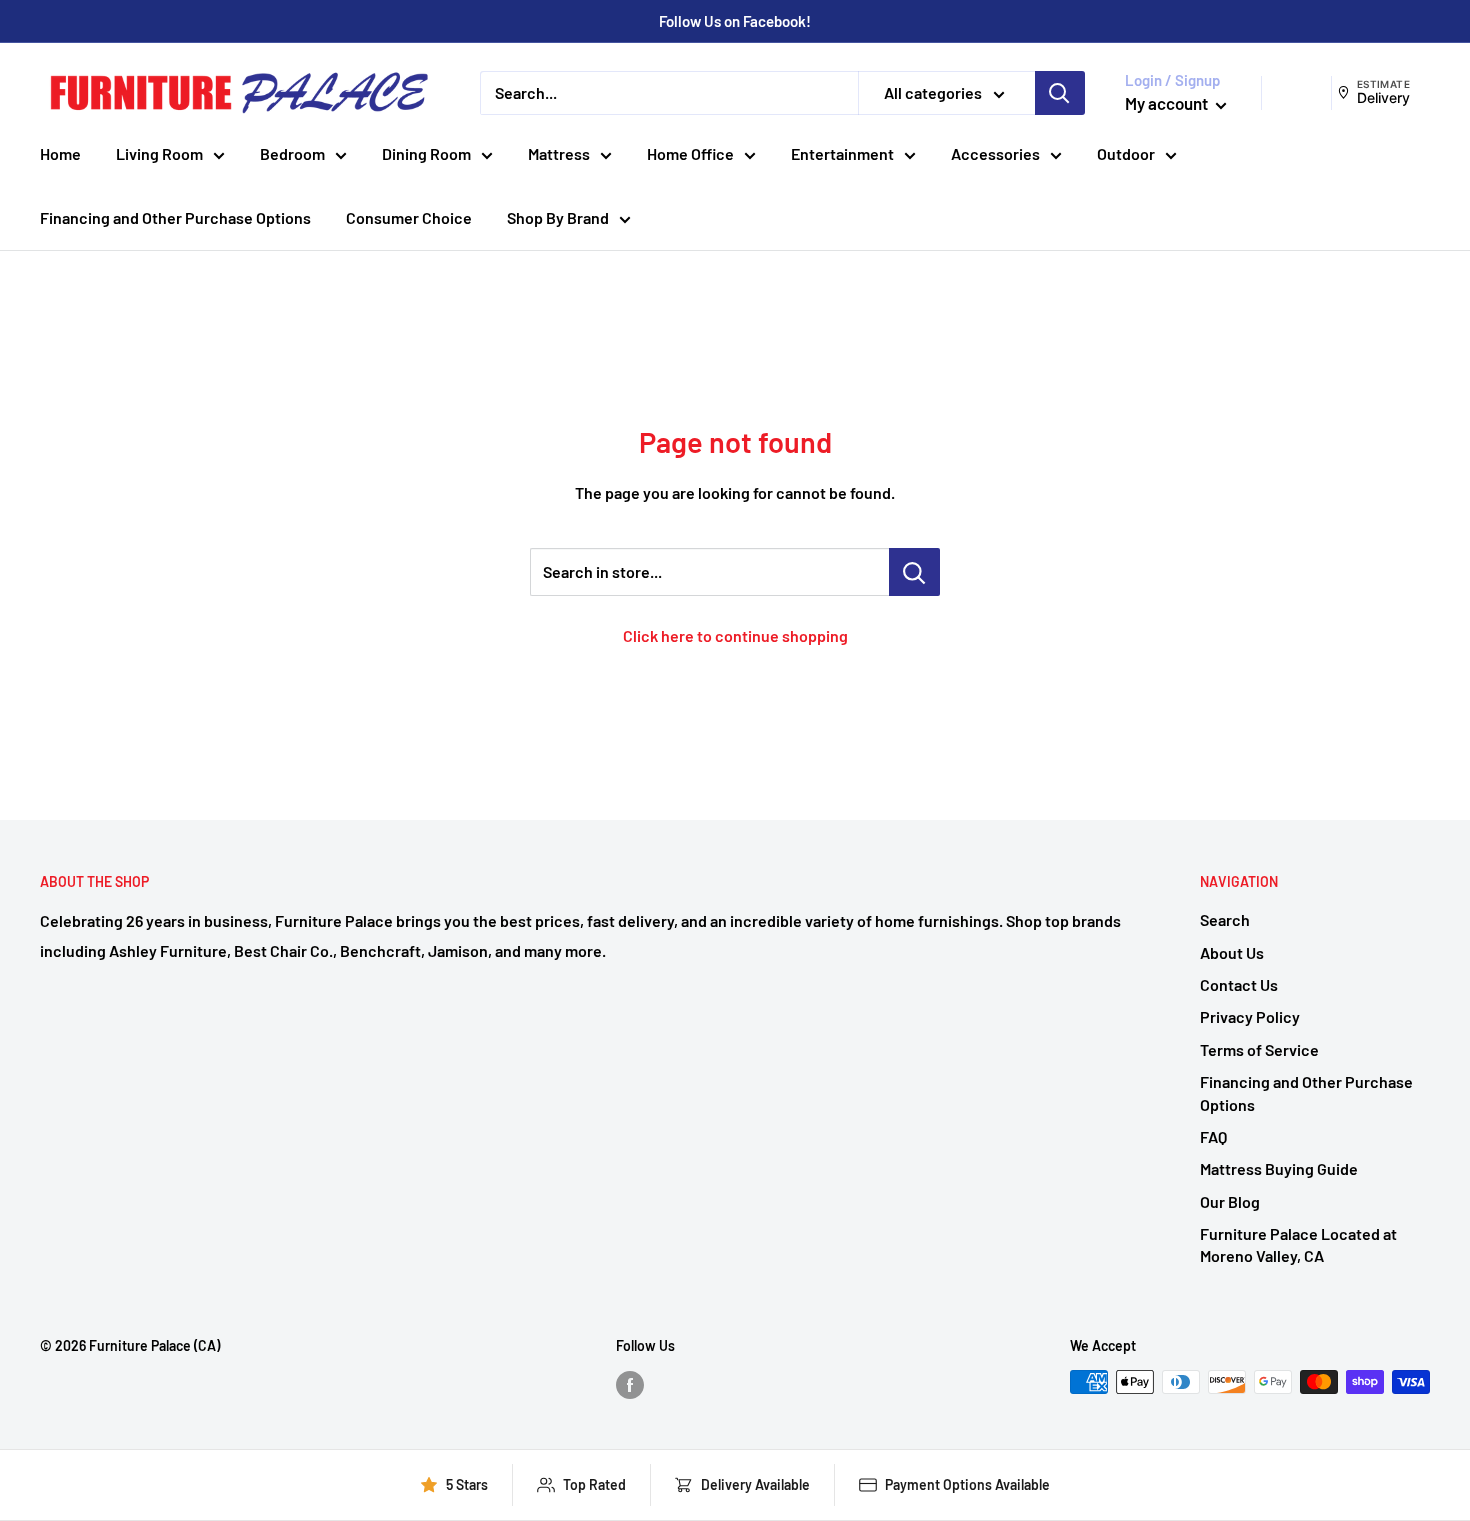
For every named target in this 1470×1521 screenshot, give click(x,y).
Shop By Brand (558, 217)
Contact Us (1239, 984)
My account (1168, 103)
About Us (1232, 952)
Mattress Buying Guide (1279, 1168)
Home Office (690, 153)
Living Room (159, 153)
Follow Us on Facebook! (735, 21)
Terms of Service (1259, 1049)
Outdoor (1126, 153)
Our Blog (1230, 1201)
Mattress (559, 153)
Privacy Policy (1250, 1016)
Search (1225, 919)
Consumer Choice (409, 217)
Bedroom (292, 153)
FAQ (1213, 1136)
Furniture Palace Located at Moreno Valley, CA (1298, 1244)
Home (60, 153)
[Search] (1060, 93)
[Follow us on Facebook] (630, 1384)
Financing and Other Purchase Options (175, 217)
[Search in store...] (914, 572)
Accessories (995, 153)
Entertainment (842, 153)
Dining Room (426, 153)
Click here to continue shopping (735, 635)
